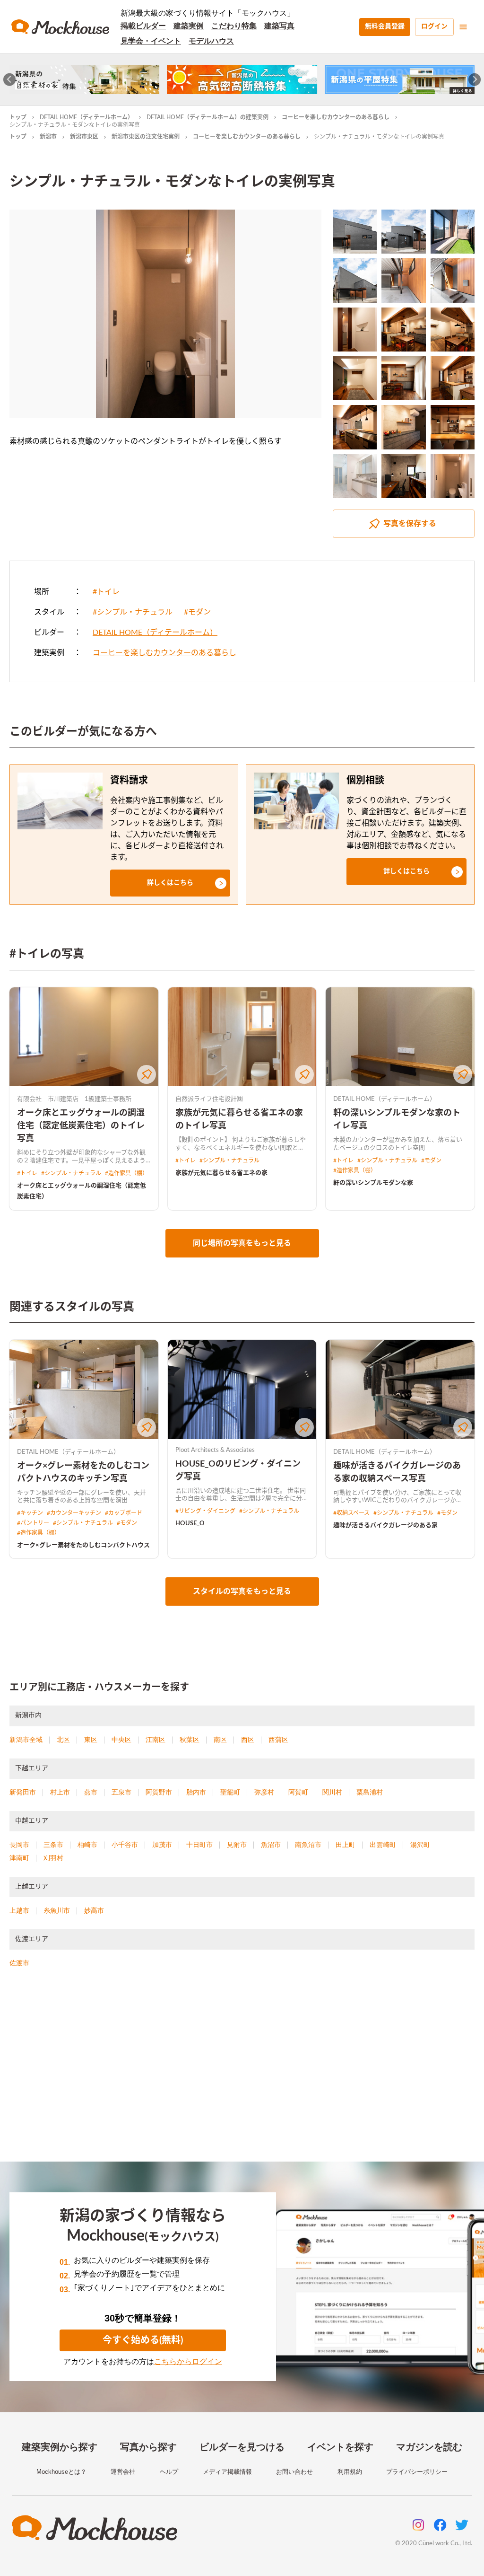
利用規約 (350, 2472)
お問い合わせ (294, 2472)
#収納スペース (351, 1513)
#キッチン (30, 1513)
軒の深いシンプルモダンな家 (373, 1183)
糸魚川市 (57, 1910)
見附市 (237, 1845)
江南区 (156, 1740)
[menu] (463, 27)
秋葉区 (190, 1740)
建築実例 (189, 26)
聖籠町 (230, 1792)
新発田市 (23, 1792)
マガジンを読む (429, 2447)
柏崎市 (87, 1845)
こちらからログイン (188, 2361)
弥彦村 (264, 1792)
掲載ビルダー (143, 26)
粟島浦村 (370, 1792)
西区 (248, 1740)
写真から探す (148, 2447)
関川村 (332, 1792)
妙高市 (94, 1910)
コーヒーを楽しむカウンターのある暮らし (336, 117)
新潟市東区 (84, 137)
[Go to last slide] (10, 80)
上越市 (19, 1910)
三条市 (53, 1845)
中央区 (121, 1740)
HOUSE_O (190, 1524)
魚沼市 (271, 1845)
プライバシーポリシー (417, 2472)
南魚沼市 (308, 1845)
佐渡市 (19, 1963)
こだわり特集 (234, 26)
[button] (170, 883)
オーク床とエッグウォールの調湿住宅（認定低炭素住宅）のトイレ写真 (81, 1126)
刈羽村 (53, 1858)
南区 (220, 1740)
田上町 (346, 1845)
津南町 (19, 1858)
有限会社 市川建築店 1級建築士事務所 (74, 1099)
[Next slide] (475, 80)
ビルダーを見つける (242, 2447)
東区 (91, 1740)
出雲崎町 (383, 1845)
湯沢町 (420, 1845)
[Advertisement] (242, 2076)
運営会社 (123, 2472)
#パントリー (33, 1523)
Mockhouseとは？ (61, 2472)
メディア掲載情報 (227, 2472)
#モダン (197, 612)
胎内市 (196, 1792)
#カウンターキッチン (74, 1513)
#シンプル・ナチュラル (133, 612)
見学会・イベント (151, 41)
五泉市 (121, 1792)
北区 (63, 1740)
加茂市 (162, 1845)
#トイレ (106, 592)
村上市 (60, 1792)
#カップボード (124, 1513)
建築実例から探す (60, 2447)
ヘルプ (169, 2472)
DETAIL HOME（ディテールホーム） (86, 117)
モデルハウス (211, 41)
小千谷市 (125, 1845)
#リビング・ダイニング (205, 1511)
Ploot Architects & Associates (215, 1450)
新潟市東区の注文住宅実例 (146, 137)
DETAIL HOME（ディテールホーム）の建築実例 (207, 117)
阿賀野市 (159, 1792)
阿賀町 (298, 1792)
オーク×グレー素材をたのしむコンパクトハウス (83, 1545)
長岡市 (19, 1845)
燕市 (91, 1792)
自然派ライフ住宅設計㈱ (209, 1099)
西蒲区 (278, 1740)
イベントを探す (340, 2447)
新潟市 (48, 137)
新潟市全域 (26, 1740)
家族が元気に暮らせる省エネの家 (221, 1173)
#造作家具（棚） (126, 1173)
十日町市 (199, 1845)
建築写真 (279, 26)
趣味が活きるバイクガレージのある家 (385, 1525)
